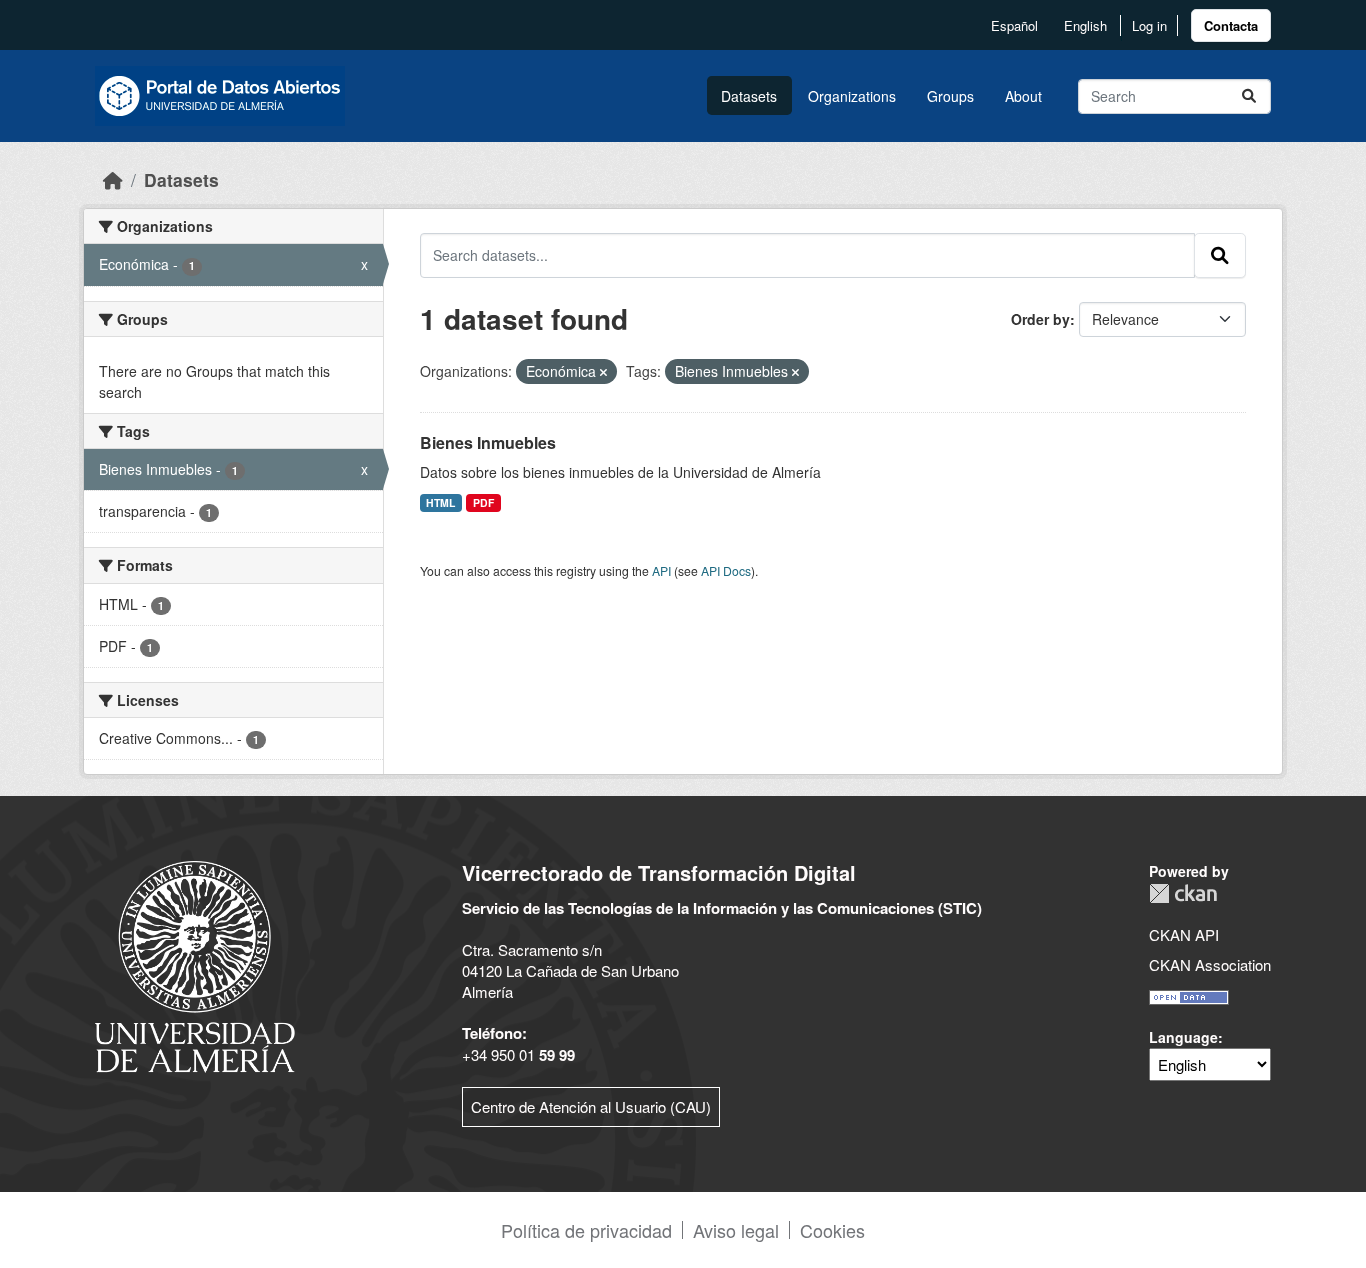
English (1085, 25)
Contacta (1231, 25)
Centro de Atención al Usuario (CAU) (591, 1106)
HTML (440, 502)
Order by (1040, 319)
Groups (950, 96)
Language (1183, 1037)
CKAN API (1184, 934)
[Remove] (603, 372)
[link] (1231, 25)
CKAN (1183, 893)
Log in (1149, 25)
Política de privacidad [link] (586, 1230)
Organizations (852, 96)
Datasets (749, 96)
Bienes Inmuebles (488, 442)
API (661, 570)
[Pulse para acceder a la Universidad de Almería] (195, 964)
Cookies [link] (832, 1230)
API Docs (726, 570)
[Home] (113, 179)
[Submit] (1249, 96)
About (1023, 96)
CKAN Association (1210, 964)
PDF (483, 502)
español (1014, 25)
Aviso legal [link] (736, 1230)
